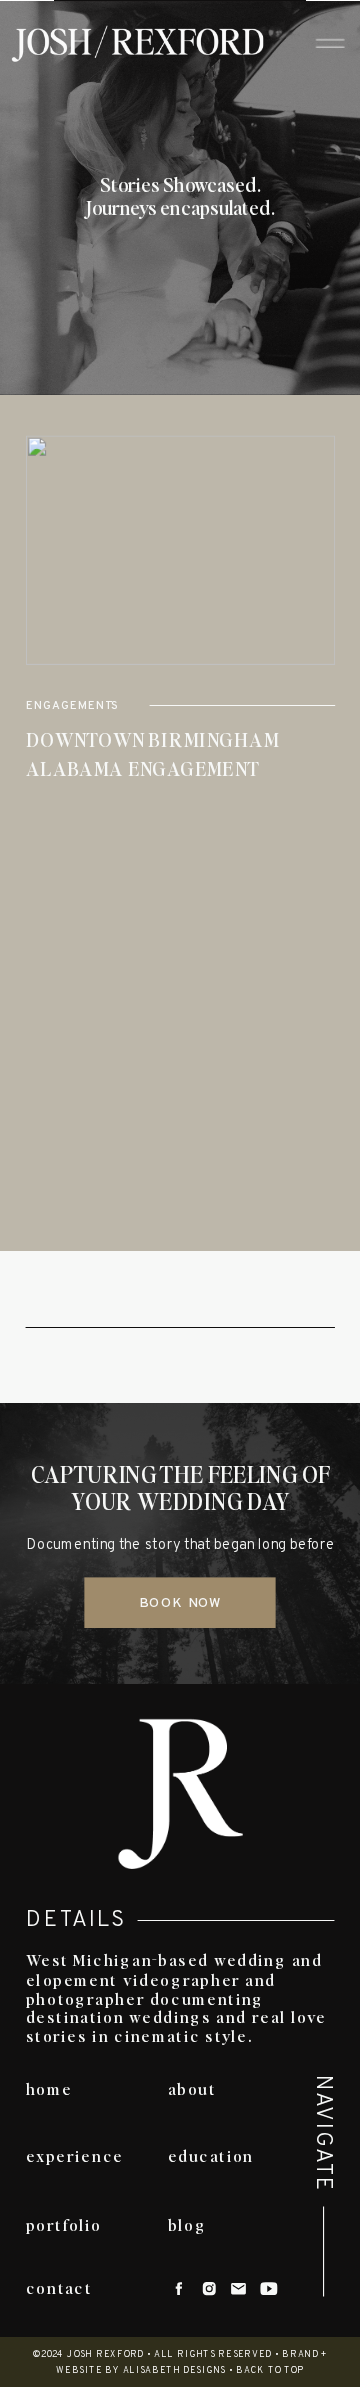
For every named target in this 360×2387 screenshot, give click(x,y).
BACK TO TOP (270, 2370)
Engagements (73, 706)
